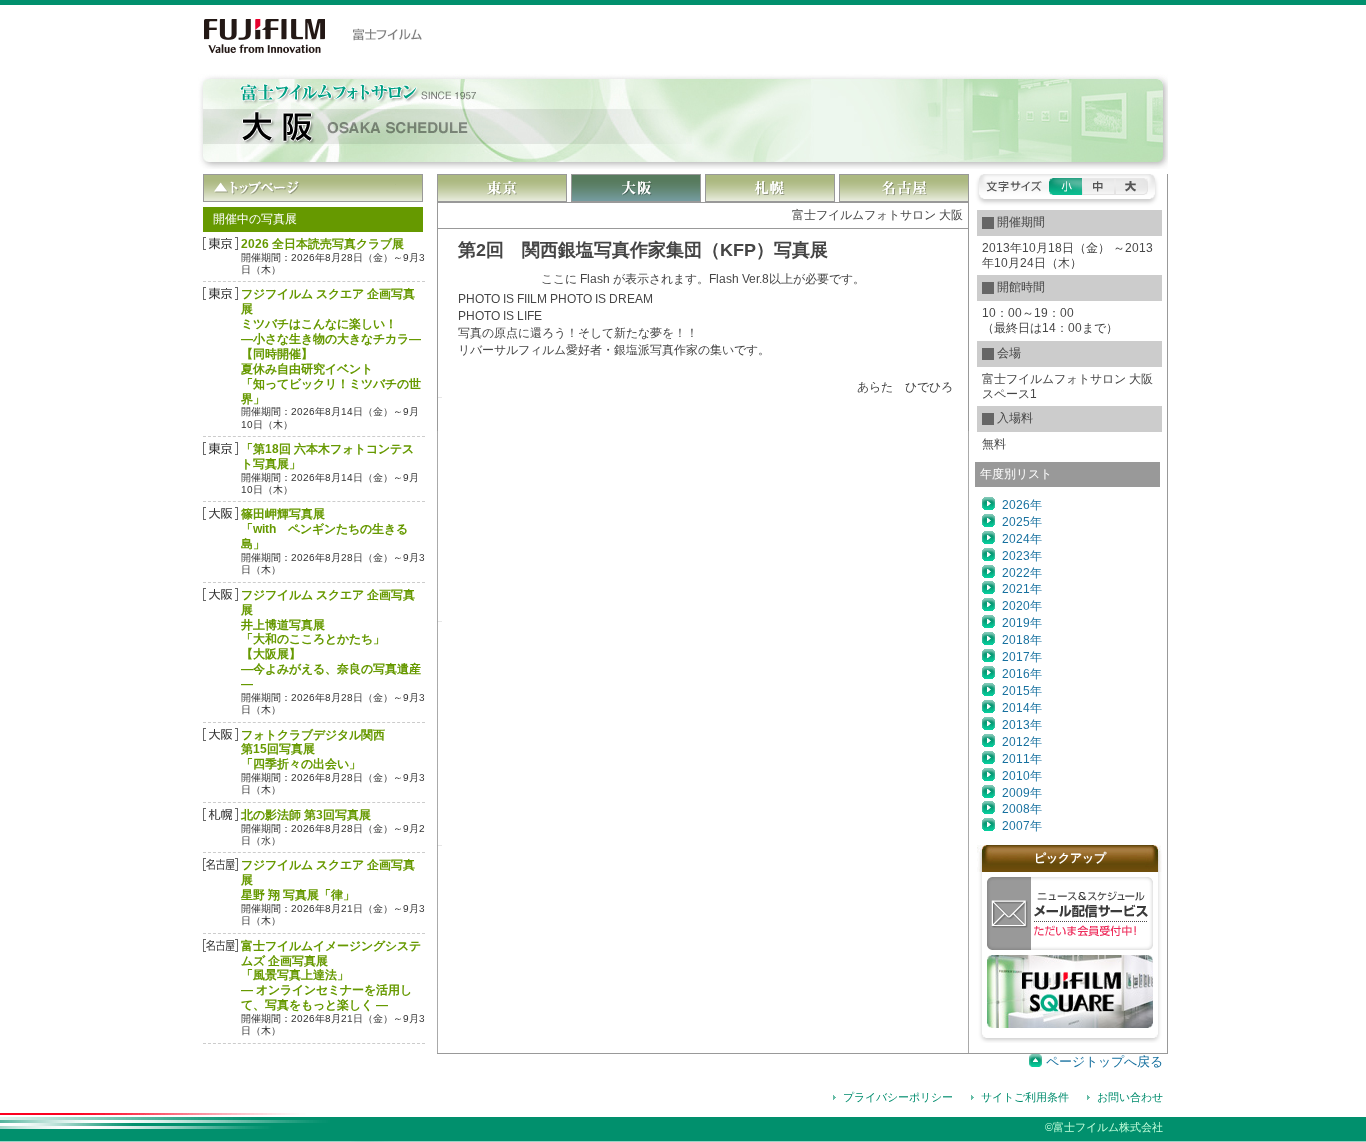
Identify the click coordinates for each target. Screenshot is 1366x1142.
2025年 (1022, 522)
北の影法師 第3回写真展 (306, 815)
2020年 (1022, 606)
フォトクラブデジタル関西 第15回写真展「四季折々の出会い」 (313, 750)
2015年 (1022, 691)
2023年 (1022, 556)
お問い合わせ (1130, 1097)
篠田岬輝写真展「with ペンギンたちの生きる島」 (324, 529)
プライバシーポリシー (898, 1097)
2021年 (1022, 589)
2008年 (1022, 809)
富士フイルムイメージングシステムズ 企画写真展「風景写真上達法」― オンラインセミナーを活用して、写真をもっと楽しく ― (331, 976)
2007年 (1022, 826)
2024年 (1022, 539)
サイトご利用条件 (1025, 1097)
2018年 (1022, 640)
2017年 (1022, 657)
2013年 (1022, 725)
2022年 (1022, 573)
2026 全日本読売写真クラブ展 (322, 244)
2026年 (1022, 505)
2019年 (1022, 623)
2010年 (1022, 776)
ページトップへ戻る (1104, 1061)
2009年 (1022, 793)
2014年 (1022, 708)
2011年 (1022, 759)
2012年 (1022, 742)
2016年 (1022, 674)
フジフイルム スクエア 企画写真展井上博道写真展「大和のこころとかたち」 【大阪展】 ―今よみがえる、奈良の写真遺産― (331, 639)
